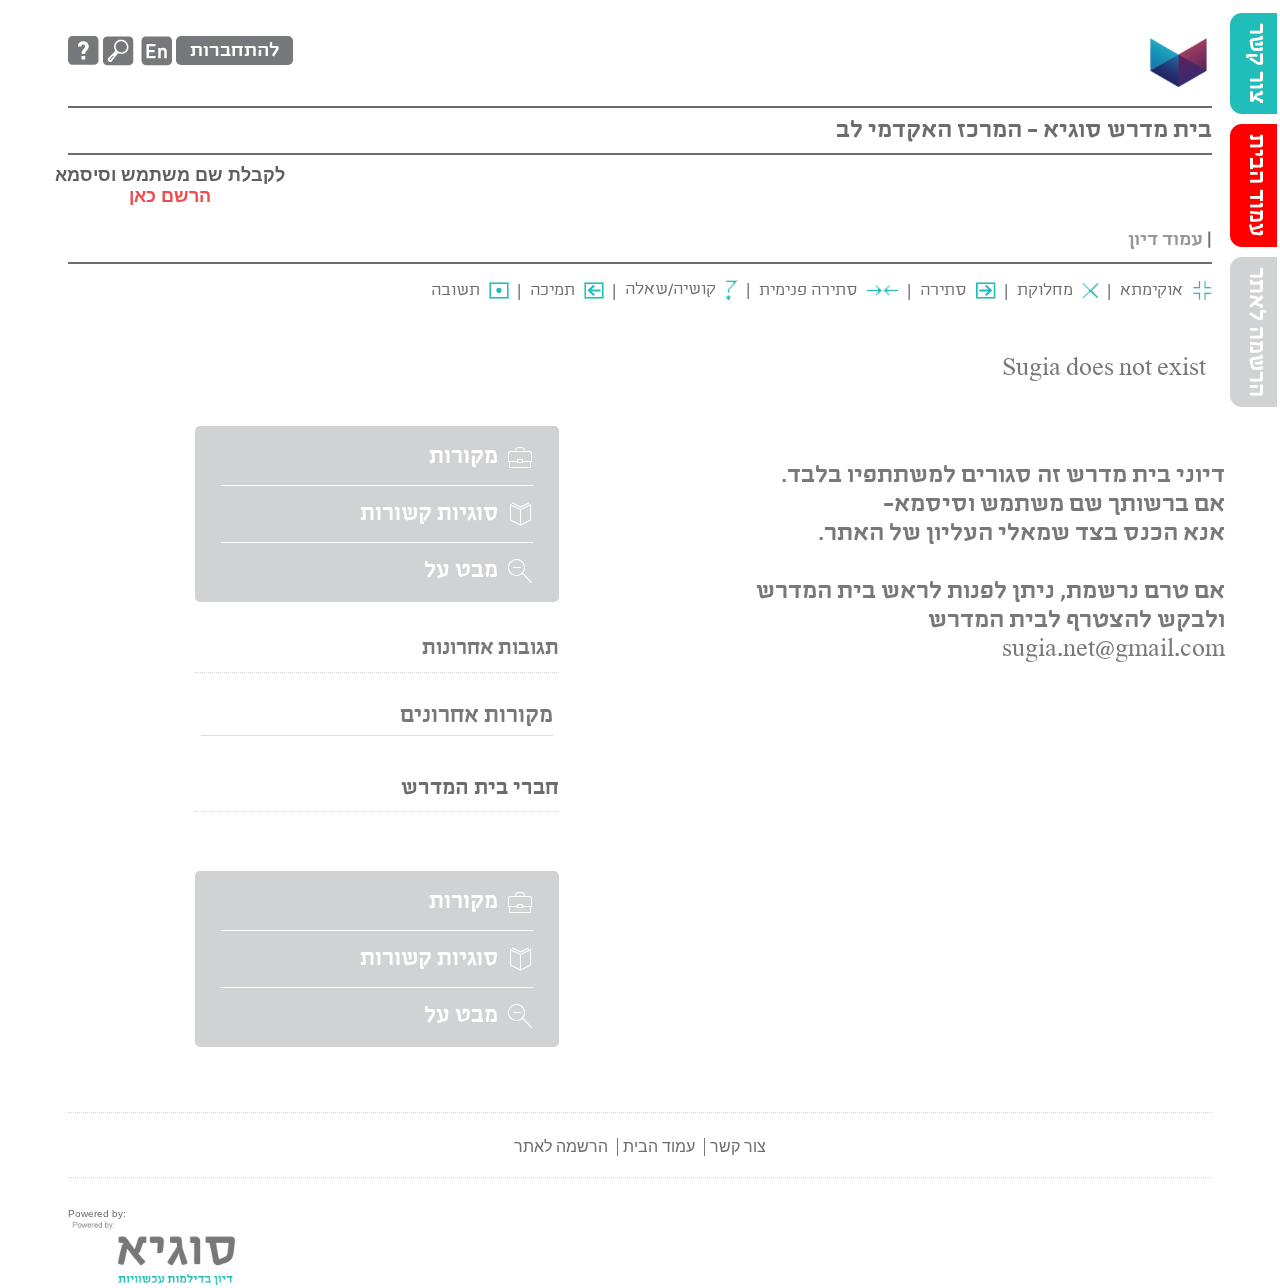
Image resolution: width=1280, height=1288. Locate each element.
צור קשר (1256, 63)
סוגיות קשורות (429, 514)
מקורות (463, 457)
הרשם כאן (170, 196)
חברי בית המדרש (480, 788)
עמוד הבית (1256, 185)
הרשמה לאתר (1256, 332)
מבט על (461, 571)
